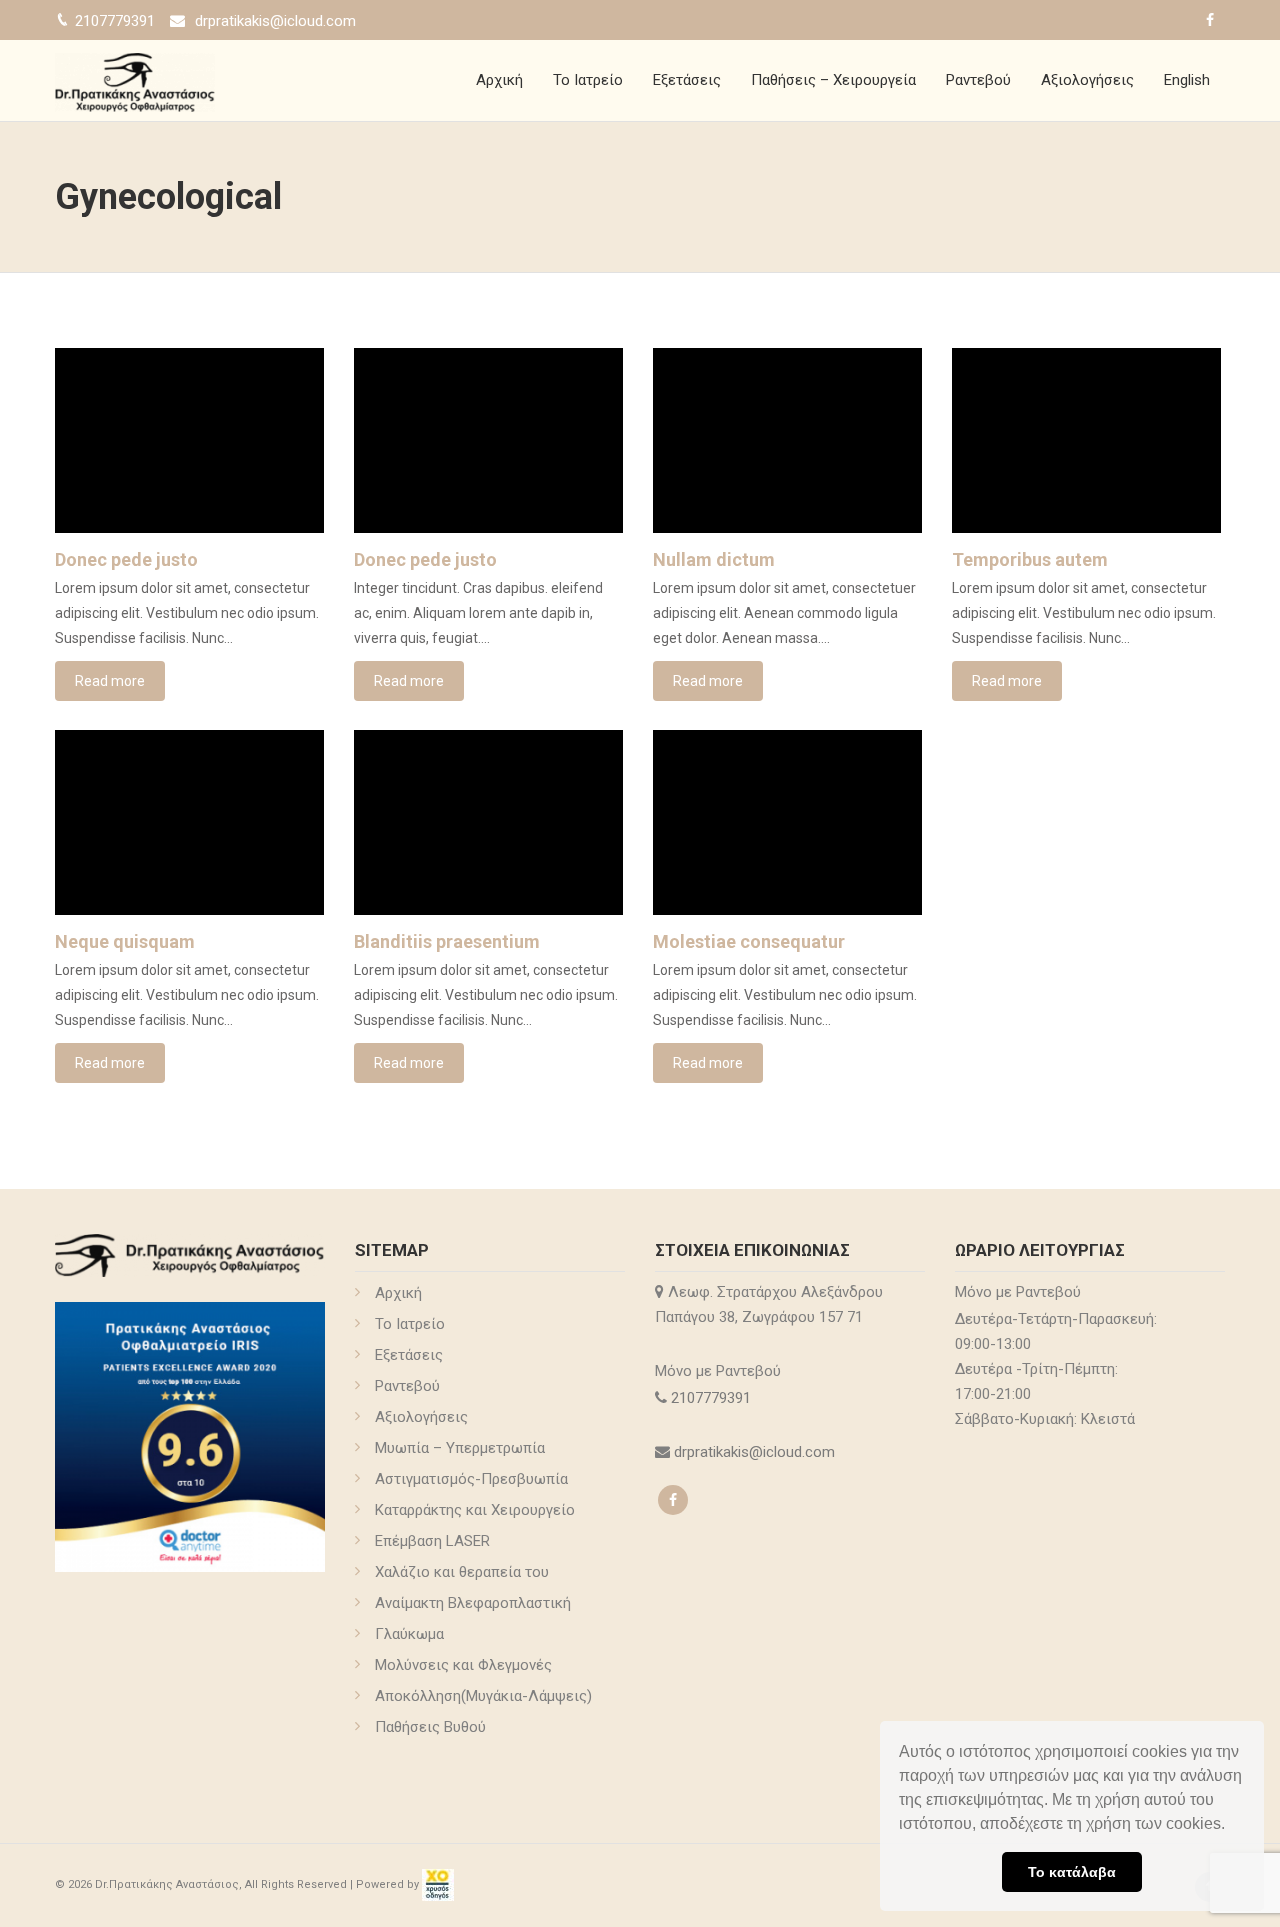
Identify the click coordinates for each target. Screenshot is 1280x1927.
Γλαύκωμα (409, 1634)
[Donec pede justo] (189, 440)
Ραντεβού (978, 80)
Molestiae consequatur (749, 941)
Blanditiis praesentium (447, 941)
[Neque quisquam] (189, 822)
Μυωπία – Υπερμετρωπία (460, 1448)
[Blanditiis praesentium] (488, 822)
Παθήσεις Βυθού (430, 1727)
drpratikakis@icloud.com (275, 21)
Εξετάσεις (687, 80)
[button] (1232, 1826)
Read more (110, 681)
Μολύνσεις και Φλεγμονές (463, 1665)
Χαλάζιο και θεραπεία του (462, 1572)
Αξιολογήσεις (1087, 80)
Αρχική (499, 80)
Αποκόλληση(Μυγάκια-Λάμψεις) (483, 1696)
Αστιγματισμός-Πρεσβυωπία (471, 1479)
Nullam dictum (714, 559)
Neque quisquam (125, 941)
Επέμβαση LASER (432, 1541)
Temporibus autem (1030, 559)
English (1187, 80)
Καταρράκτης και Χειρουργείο (475, 1510)
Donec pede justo (126, 559)
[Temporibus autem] (1086, 440)
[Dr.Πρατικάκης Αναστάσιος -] (135, 80)
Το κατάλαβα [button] (1072, 1872)
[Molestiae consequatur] (787, 822)
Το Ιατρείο (588, 80)
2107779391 (713, 1398)
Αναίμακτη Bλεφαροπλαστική (473, 1603)
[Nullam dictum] (787, 440)
